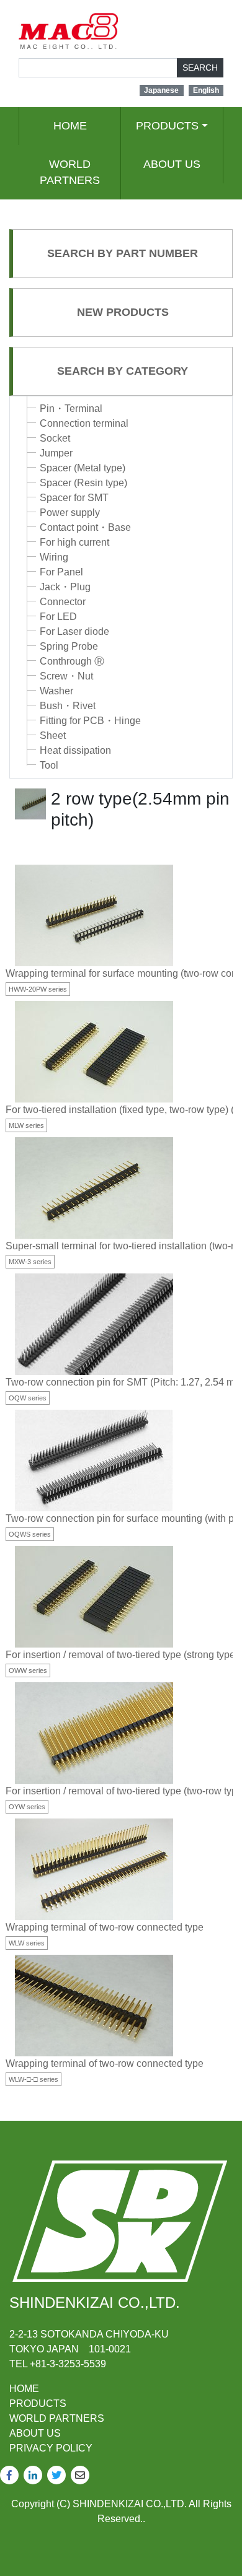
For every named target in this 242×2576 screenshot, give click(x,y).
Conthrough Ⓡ (72, 661)
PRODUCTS (167, 126)
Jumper (56, 453)
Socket (55, 438)
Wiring (54, 557)
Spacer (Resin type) (83, 483)
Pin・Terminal (71, 408)
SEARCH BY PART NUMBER (123, 253)
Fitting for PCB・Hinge (90, 721)
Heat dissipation (75, 750)
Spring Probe (69, 646)
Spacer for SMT (74, 498)
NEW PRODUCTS (123, 312)
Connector (63, 602)
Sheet (53, 736)
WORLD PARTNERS (70, 172)
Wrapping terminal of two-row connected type (105, 1927)
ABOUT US (172, 164)
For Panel (61, 572)
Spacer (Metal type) (83, 468)
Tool (49, 765)
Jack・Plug (65, 587)
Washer (56, 691)
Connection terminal (84, 423)
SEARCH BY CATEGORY (123, 371)
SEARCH (200, 68)
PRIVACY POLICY (51, 2448)
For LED (58, 617)
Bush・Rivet (68, 706)
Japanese (161, 90)
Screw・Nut (66, 676)
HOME (70, 126)
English (206, 90)
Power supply (70, 513)
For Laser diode (74, 631)
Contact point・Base (85, 527)
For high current (74, 542)
